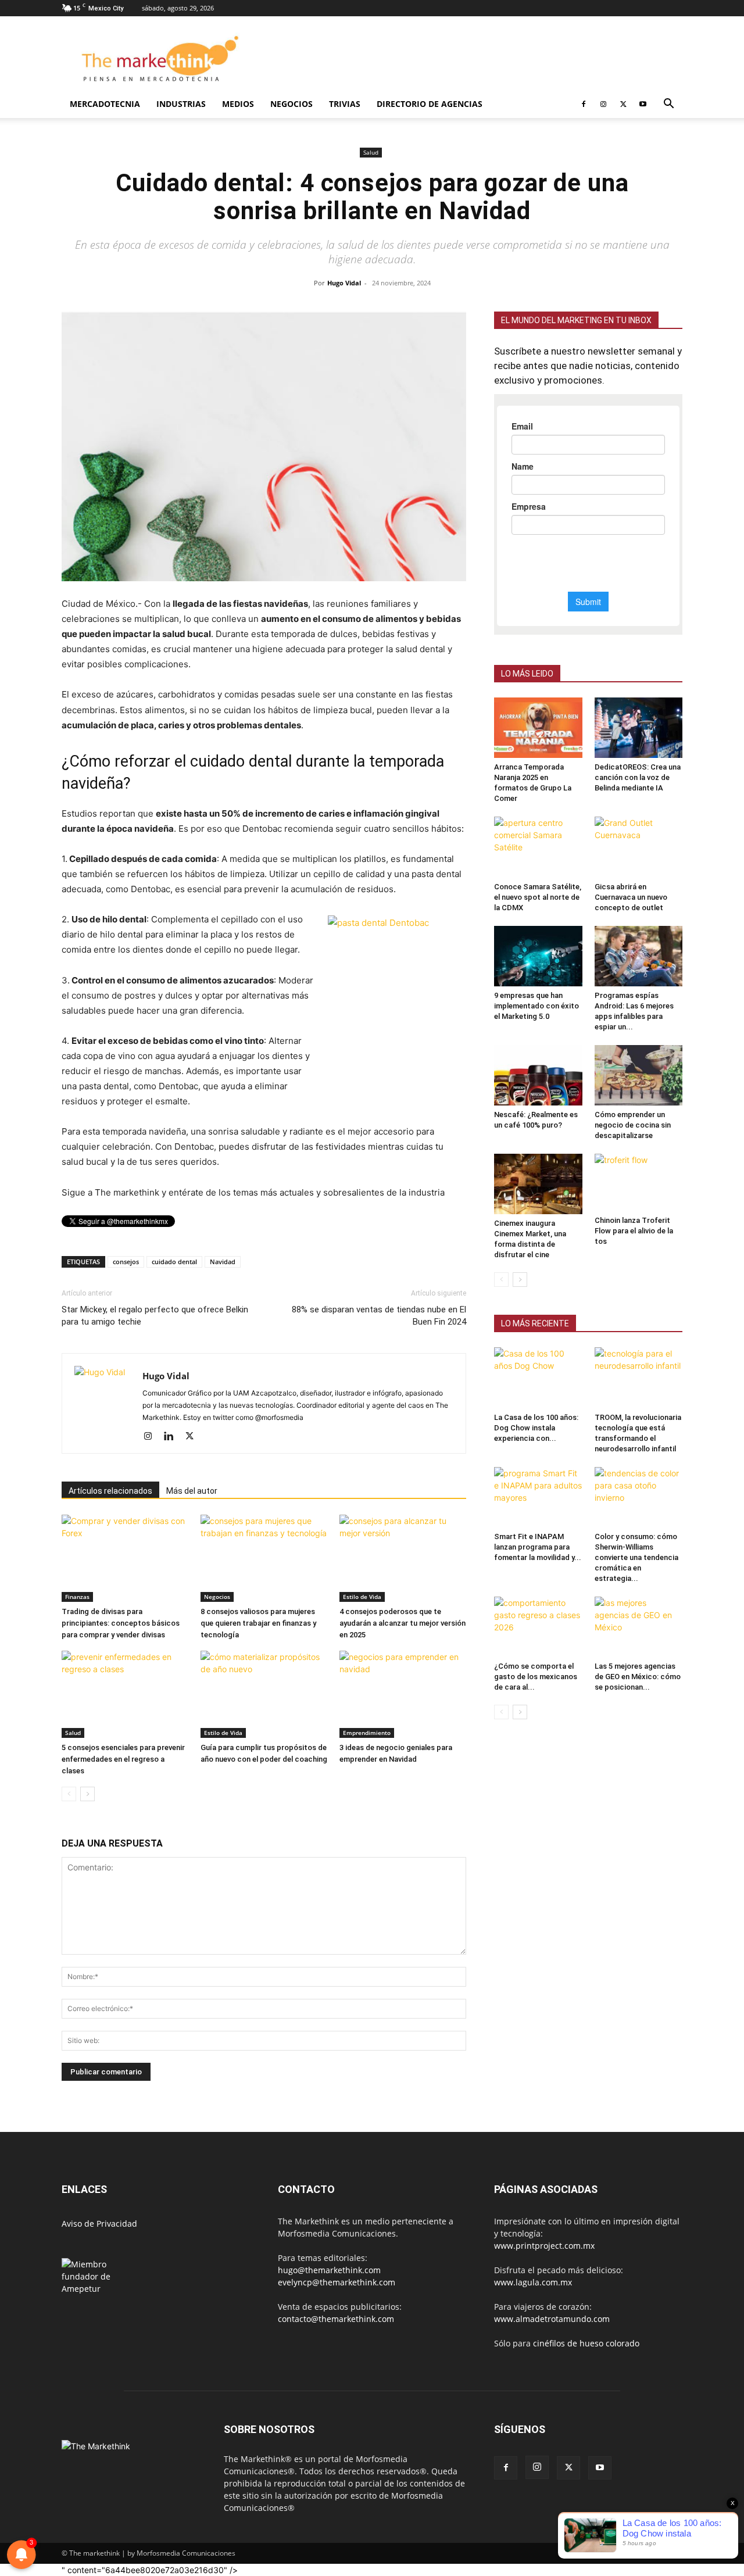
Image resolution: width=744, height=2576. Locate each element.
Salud (371, 152)
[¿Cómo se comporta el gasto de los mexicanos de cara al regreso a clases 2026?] (538, 1627)
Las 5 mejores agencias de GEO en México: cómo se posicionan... (638, 1677)
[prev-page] (69, 1794)
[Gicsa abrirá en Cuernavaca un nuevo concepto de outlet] (639, 847)
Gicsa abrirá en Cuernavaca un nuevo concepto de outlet (631, 897)
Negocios (291, 104)
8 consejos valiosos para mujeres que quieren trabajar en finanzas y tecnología (258, 1623)
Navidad (223, 1262)
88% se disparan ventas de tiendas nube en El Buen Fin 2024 (379, 1316)
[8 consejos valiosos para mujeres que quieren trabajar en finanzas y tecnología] (264, 1558)
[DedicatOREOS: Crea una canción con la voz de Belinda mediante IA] (639, 728)
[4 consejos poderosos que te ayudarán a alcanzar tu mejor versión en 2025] (403, 1558)
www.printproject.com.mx (544, 2246)
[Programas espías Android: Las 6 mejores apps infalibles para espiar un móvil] (639, 956)
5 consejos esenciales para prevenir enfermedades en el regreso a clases (123, 1759)
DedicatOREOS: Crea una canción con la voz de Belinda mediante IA (638, 777)
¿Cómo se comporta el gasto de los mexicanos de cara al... (536, 1677)
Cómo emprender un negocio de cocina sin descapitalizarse (633, 1125)
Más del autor (192, 1491)
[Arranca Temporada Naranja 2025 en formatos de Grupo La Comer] (538, 728)
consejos (126, 1262)
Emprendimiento (367, 1733)
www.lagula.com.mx (533, 2282)
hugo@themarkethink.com (329, 2270)
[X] (623, 104)
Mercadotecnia (105, 104)
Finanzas (77, 1597)
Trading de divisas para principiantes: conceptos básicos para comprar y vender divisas (121, 1623)
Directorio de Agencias (430, 104)
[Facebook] (584, 104)
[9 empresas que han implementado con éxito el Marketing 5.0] (538, 956)
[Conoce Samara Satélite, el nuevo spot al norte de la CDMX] (538, 847)
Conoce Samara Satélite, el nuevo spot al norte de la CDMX (538, 897)
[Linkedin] (173, 1437)
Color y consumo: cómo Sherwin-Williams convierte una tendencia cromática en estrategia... (636, 1557)
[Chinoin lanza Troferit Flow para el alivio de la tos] (639, 1183)
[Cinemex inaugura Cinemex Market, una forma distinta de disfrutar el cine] (538, 1184)
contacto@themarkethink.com (336, 2319)
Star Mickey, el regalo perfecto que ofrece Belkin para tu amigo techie (155, 1316)
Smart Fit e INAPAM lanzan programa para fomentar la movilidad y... (538, 1547)
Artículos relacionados (110, 1491)
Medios (238, 104)
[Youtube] (643, 104)
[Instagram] (603, 104)
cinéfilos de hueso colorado (586, 2343)
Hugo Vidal (344, 283)
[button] (668, 105)
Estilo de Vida (362, 1597)
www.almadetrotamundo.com (552, 2319)
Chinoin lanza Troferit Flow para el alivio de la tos (634, 1231)
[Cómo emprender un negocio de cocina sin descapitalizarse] (639, 1075)
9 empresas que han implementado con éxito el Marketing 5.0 (536, 1006)
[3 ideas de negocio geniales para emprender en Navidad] (403, 1694)
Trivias (345, 104)
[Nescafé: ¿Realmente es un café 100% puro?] (538, 1075)
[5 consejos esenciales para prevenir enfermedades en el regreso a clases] (125, 1694)
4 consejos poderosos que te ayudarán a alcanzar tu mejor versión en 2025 (403, 1623)
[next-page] (87, 1794)
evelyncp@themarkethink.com (337, 2282)
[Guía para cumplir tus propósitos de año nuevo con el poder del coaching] (264, 1694)
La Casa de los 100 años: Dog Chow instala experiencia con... (536, 1428)
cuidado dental (174, 1262)
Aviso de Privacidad (99, 2223)
